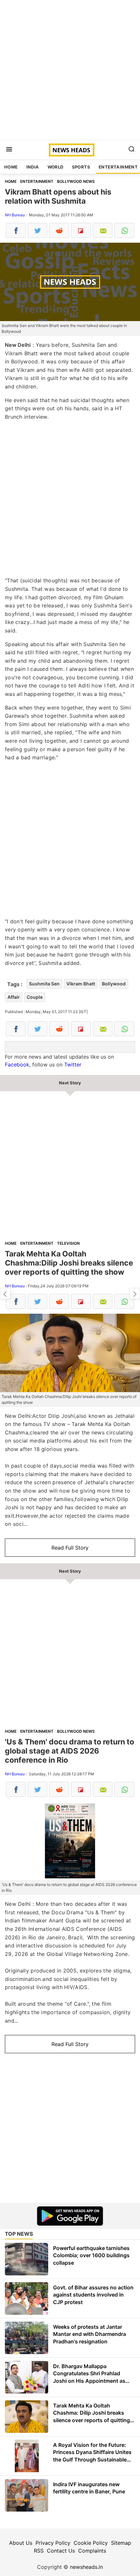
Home (11, 167)
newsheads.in (86, 2567)
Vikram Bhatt (81, 984)
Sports (81, 167)
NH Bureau (15, 215)
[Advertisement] (70, 70)
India (33, 167)
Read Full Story (70, 1548)
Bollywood (114, 984)
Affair (14, 997)
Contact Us (61, 2551)
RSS (39, 2551)
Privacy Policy (53, 2543)
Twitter (73, 1064)
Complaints (92, 2551)
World (56, 167)
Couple (35, 997)
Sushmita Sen (44, 984)
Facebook (17, 1064)
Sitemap (121, 2543)
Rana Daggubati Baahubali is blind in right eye (5, 1294)
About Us (21, 2543)
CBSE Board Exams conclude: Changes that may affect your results (135, 1294)
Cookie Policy (91, 2543)
